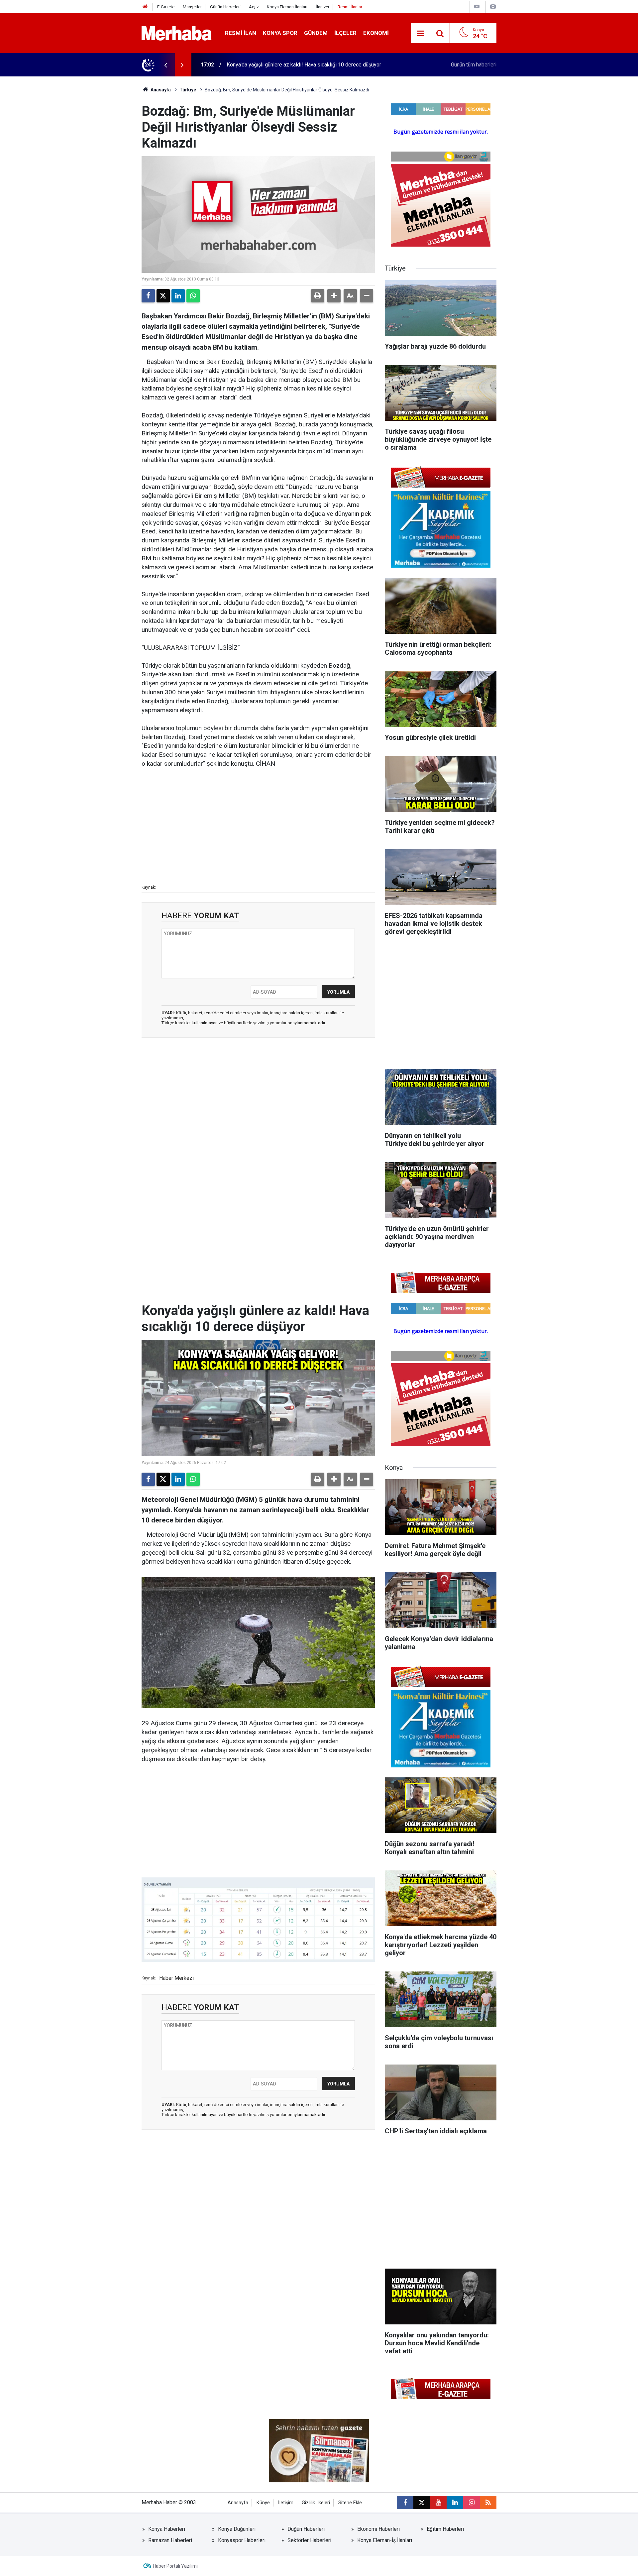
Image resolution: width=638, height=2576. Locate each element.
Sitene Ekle (350, 2503)
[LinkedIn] (178, 296)
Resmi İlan (241, 33)
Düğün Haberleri (306, 2529)
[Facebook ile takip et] (405, 2503)
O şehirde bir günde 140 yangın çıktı (268, 65)
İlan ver (322, 7)
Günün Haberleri (225, 7)
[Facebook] (148, 296)
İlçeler (345, 33)
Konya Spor (280, 33)
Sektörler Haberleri (309, 2540)
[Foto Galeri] (493, 6)
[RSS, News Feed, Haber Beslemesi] (488, 2503)
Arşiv (254, 7)
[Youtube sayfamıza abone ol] (438, 2503)
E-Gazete (166, 7)
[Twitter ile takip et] (422, 2503)
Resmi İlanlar (350, 7)
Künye (263, 2503)
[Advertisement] (258, 826)
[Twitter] (163, 296)
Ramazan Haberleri (170, 2540)
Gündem (316, 33)
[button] (334, 296)
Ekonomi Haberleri (378, 2529)
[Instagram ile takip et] (472, 2503)
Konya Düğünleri (237, 2529)
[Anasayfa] (145, 7)
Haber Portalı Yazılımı (175, 2566)
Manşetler (192, 7)
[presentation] (165, 65)
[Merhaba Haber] (177, 33)
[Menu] (420, 34)
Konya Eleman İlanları (287, 7)
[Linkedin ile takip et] (455, 2503)
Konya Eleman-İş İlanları (385, 2540)
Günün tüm (474, 65)
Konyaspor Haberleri (242, 2540)
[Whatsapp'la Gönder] (193, 296)
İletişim (286, 2503)
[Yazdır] (318, 296)
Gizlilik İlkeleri (316, 2503)
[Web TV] (477, 6)
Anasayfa (160, 90)
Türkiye (188, 90)
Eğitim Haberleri (445, 2529)
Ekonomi (376, 33)
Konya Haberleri (167, 2529)
